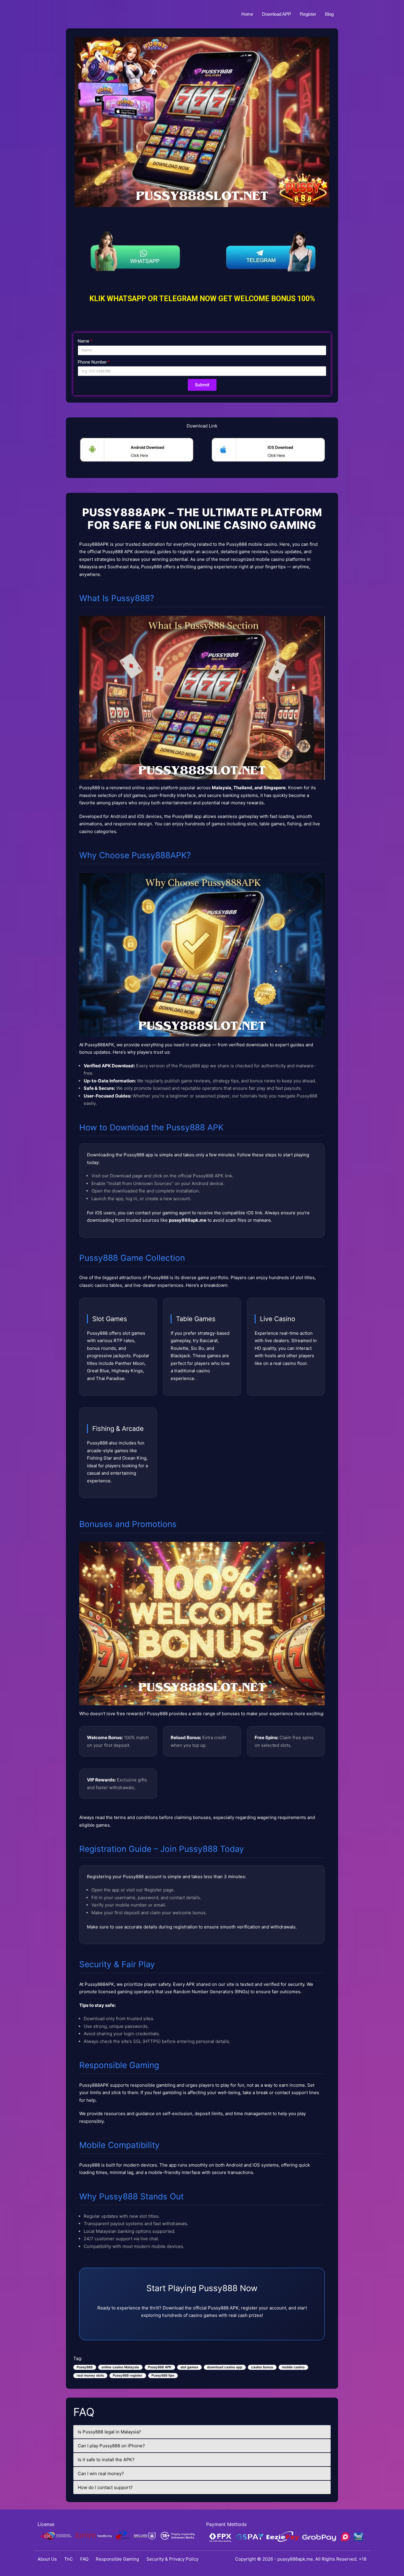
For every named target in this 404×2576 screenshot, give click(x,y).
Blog (329, 14)
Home (247, 14)
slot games (189, 2367)
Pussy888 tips (163, 2375)
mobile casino (293, 2367)
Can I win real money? (101, 2473)
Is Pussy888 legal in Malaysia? (109, 2432)
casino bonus (262, 2367)
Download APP (277, 14)
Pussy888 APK (160, 2367)
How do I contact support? (105, 2487)
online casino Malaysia (120, 2367)
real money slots (90, 2375)
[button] (136, 452)
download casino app (225, 2367)
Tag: (78, 2358)
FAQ (84, 2559)
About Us (47, 2559)
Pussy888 (85, 2367)
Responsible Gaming (117, 2559)
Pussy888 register (128, 2375)
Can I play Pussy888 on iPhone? (111, 2446)
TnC (68, 2559)
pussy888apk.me (295, 2559)
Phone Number (92, 362)
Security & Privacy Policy (172, 2559)
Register (308, 14)
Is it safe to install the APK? (106, 2460)
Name (84, 341)
